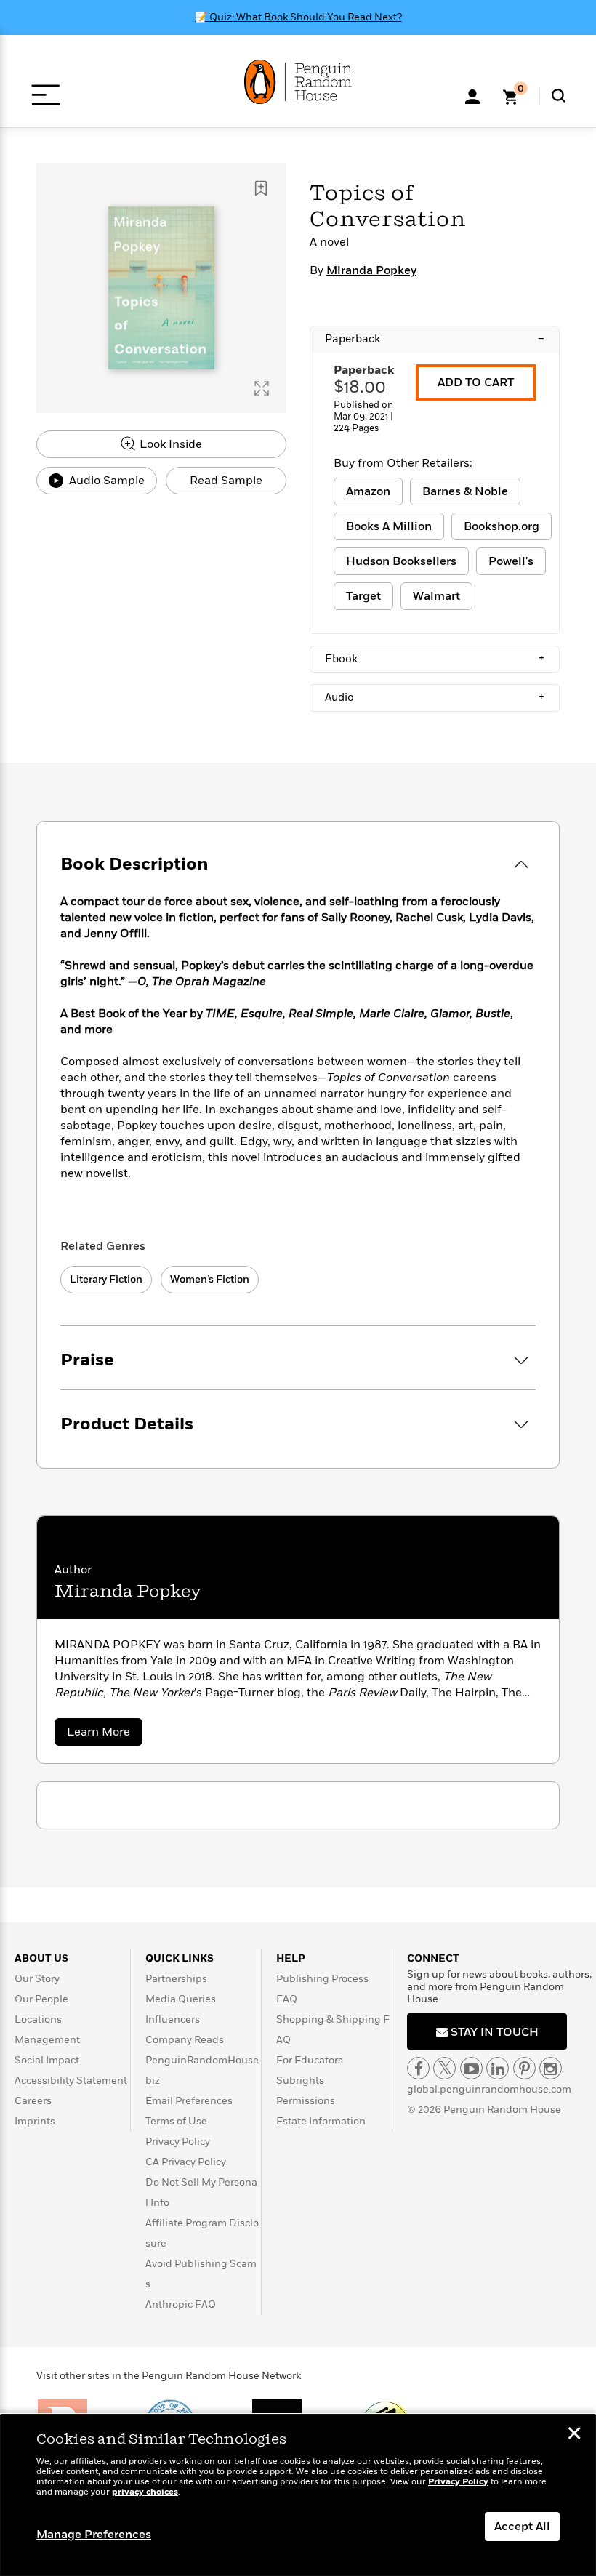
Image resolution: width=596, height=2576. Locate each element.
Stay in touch (493, 2032)
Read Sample (226, 481)
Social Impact (47, 2060)
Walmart (436, 596)
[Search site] (559, 96)
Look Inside (169, 444)
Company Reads (185, 2040)
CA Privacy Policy (186, 2162)
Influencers (173, 2019)
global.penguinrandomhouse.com (489, 2089)
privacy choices (145, 2492)
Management (47, 2040)
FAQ (287, 1999)
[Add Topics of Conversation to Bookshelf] (261, 188)
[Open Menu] (45, 95)
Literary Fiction (106, 1279)
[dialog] (298, 2495)
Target (363, 596)
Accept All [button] (522, 2527)
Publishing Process (322, 1979)
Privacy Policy (178, 2142)
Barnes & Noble (465, 491)
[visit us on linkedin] (498, 2068)
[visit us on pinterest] (524, 2068)
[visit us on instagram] (551, 2068)
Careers (33, 2101)
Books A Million (389, 526)
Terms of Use (176, 2121)
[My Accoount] (472, 95)
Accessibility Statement (71, 2081)
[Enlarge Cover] (262, 388)
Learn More (105, 1734)
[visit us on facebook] (418, 2068)
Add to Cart (476, 382)
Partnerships (176, 1979)
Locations (38, 2019)
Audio (435, 697)
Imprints (35, 2121)
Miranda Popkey (371, 270)
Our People (41, 1999)
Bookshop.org (502, 526)
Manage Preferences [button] (94, 2535)
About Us (41, 1958)
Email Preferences (189, 2101)
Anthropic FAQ (181, 2304)
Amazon (368, 491)
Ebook (435, 659)
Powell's (511, 561)
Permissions (306, 2101)
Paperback (435, 339)
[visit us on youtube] (471, 2068)
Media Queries (181, 1999)
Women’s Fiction (210, 1279)
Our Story (37, 1979)
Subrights (300, 2081)
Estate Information (321, 2121)
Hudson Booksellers (401, 561)
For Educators (310, 2060)
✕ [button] (574, 2435)
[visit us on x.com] (444, 2068)
